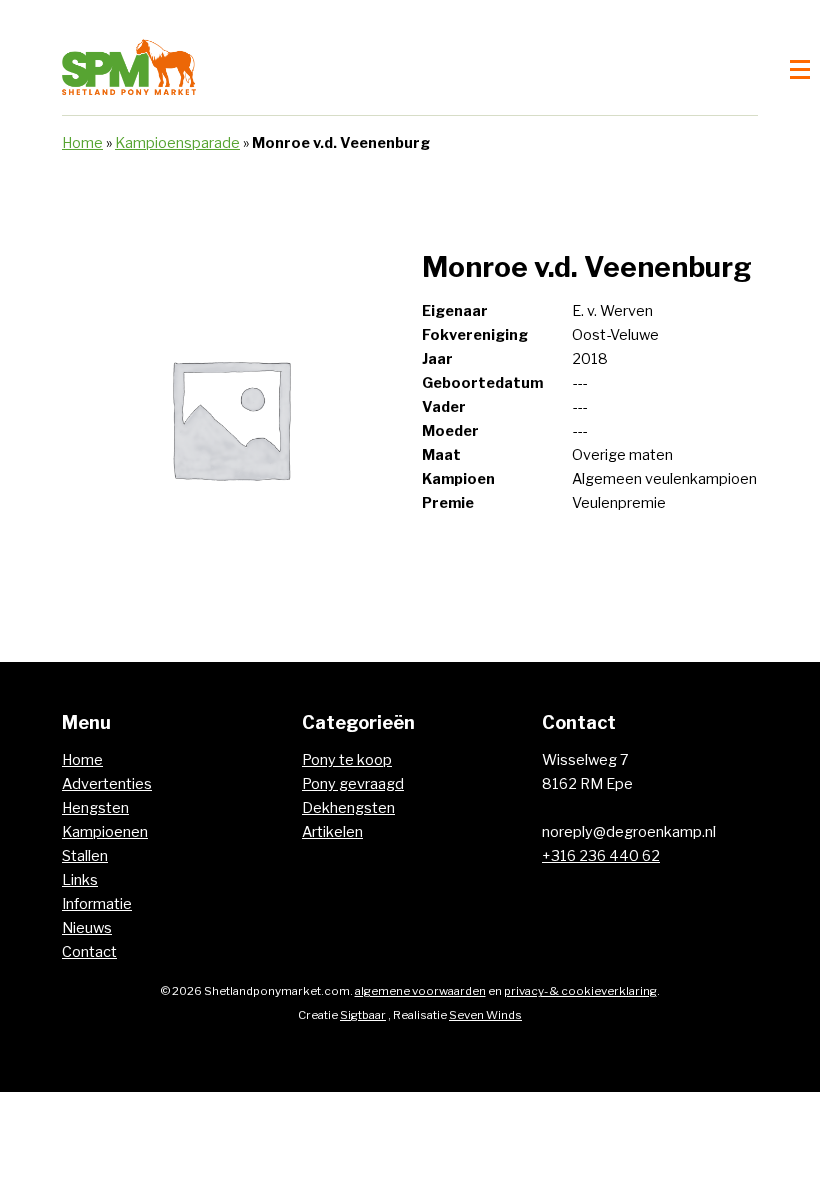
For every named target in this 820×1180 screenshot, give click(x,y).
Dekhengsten (348, 808)
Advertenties (107, 784)
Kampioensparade (177, 143)
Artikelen (332, 832)
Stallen (85, 856)
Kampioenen (105, 832)
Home (82, 143)
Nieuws (87, 928)
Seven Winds (485, 1015)
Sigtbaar (363, 1015)
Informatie (97, 904)
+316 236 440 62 (601, 856)
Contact (89, 952)
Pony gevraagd (353, 784)
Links (80, 880)
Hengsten (95, 808)
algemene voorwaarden (420, 991)
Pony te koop (347, 760)
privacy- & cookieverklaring (580, 991)
